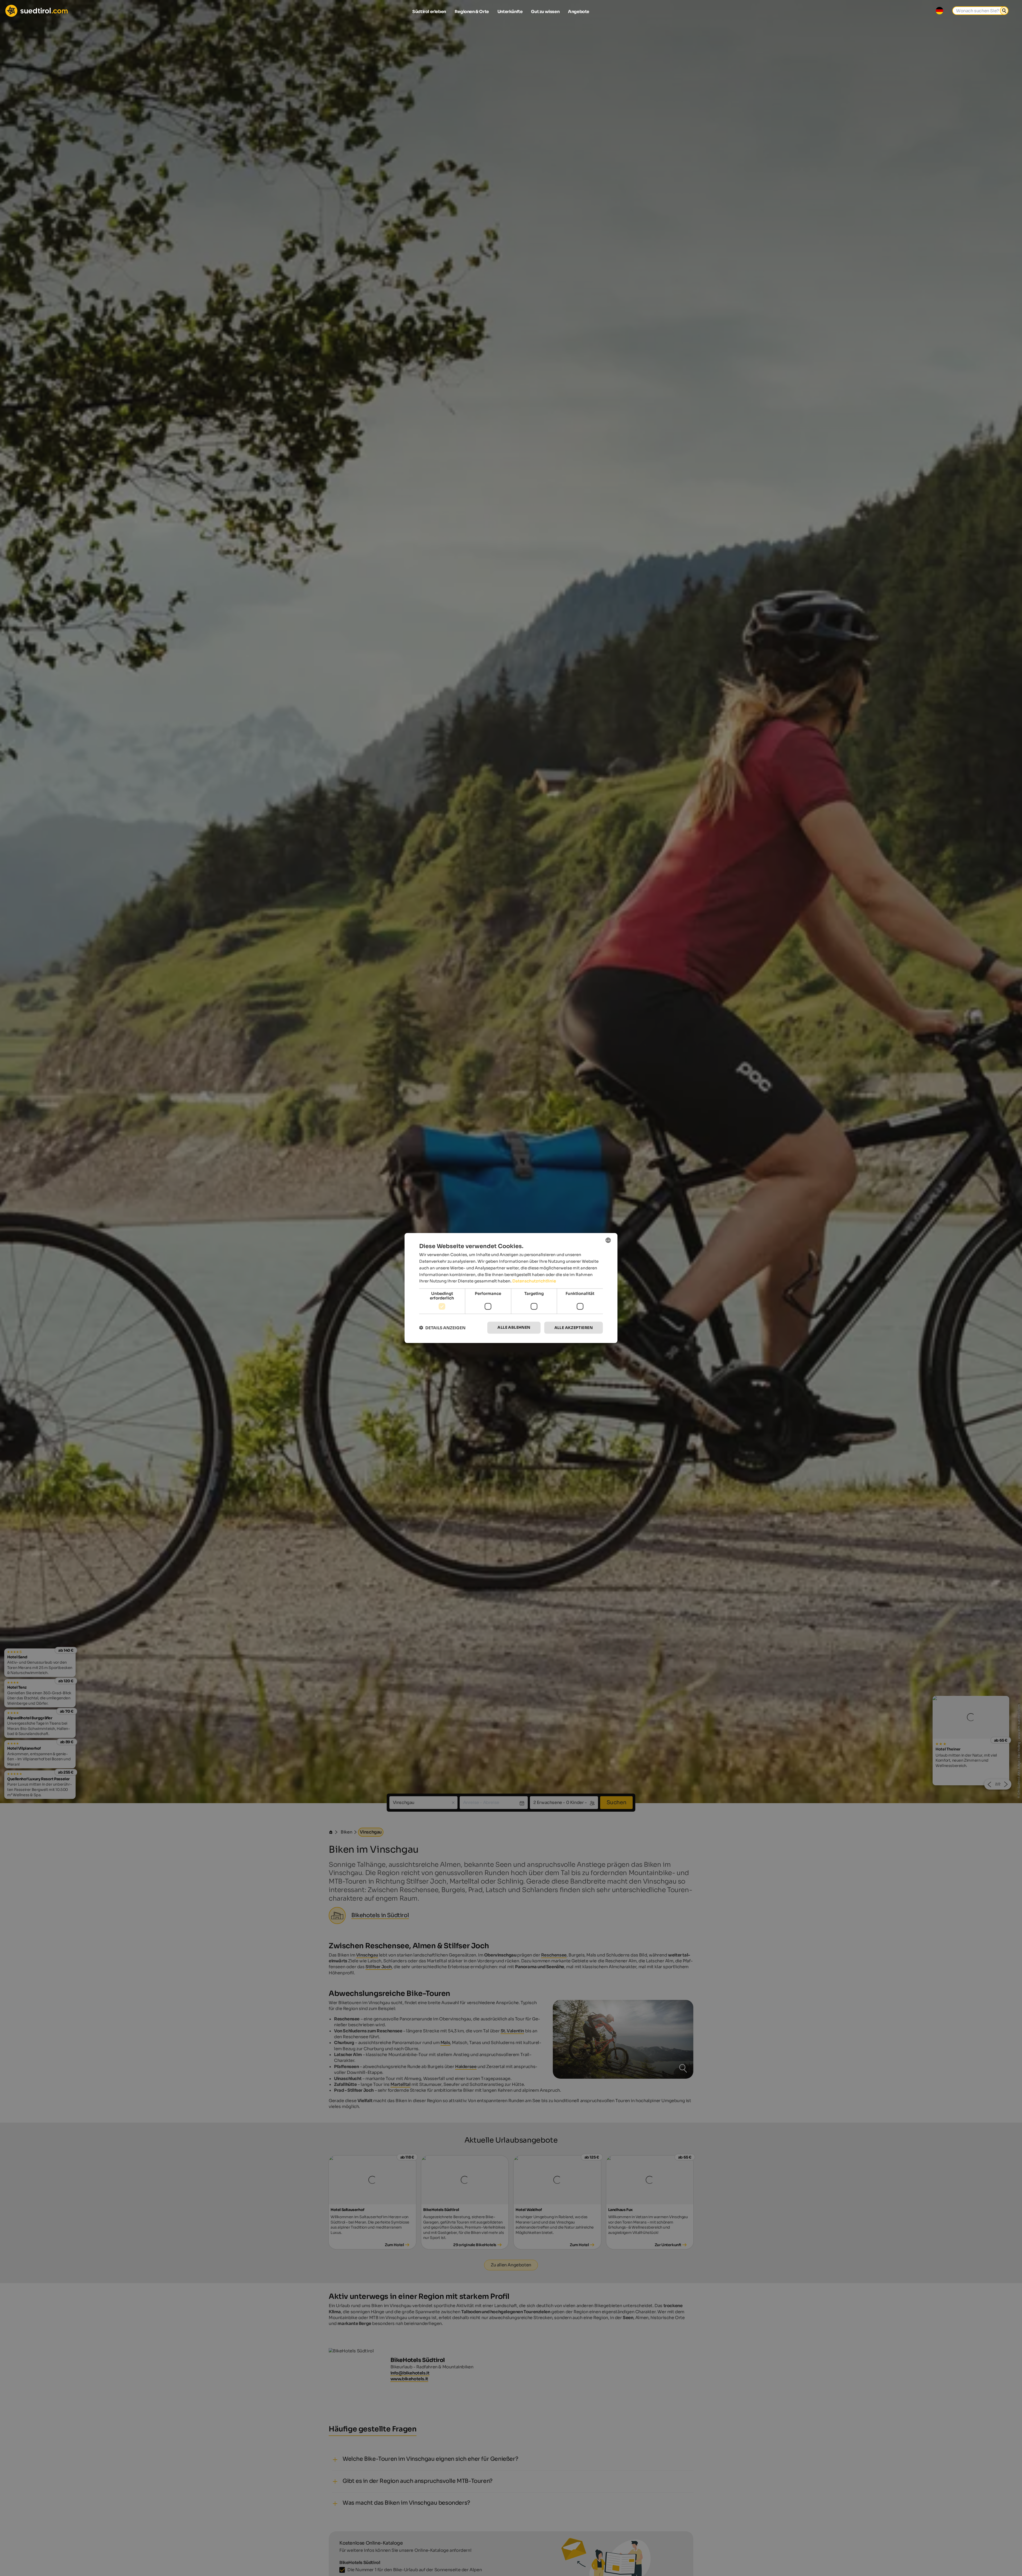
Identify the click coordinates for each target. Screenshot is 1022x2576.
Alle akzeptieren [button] (574, 1328)
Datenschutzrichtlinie (534, 1281)
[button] (442, 1328)
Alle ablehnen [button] (514, 1327)
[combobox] (608, 1240)
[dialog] (511, 1288)
